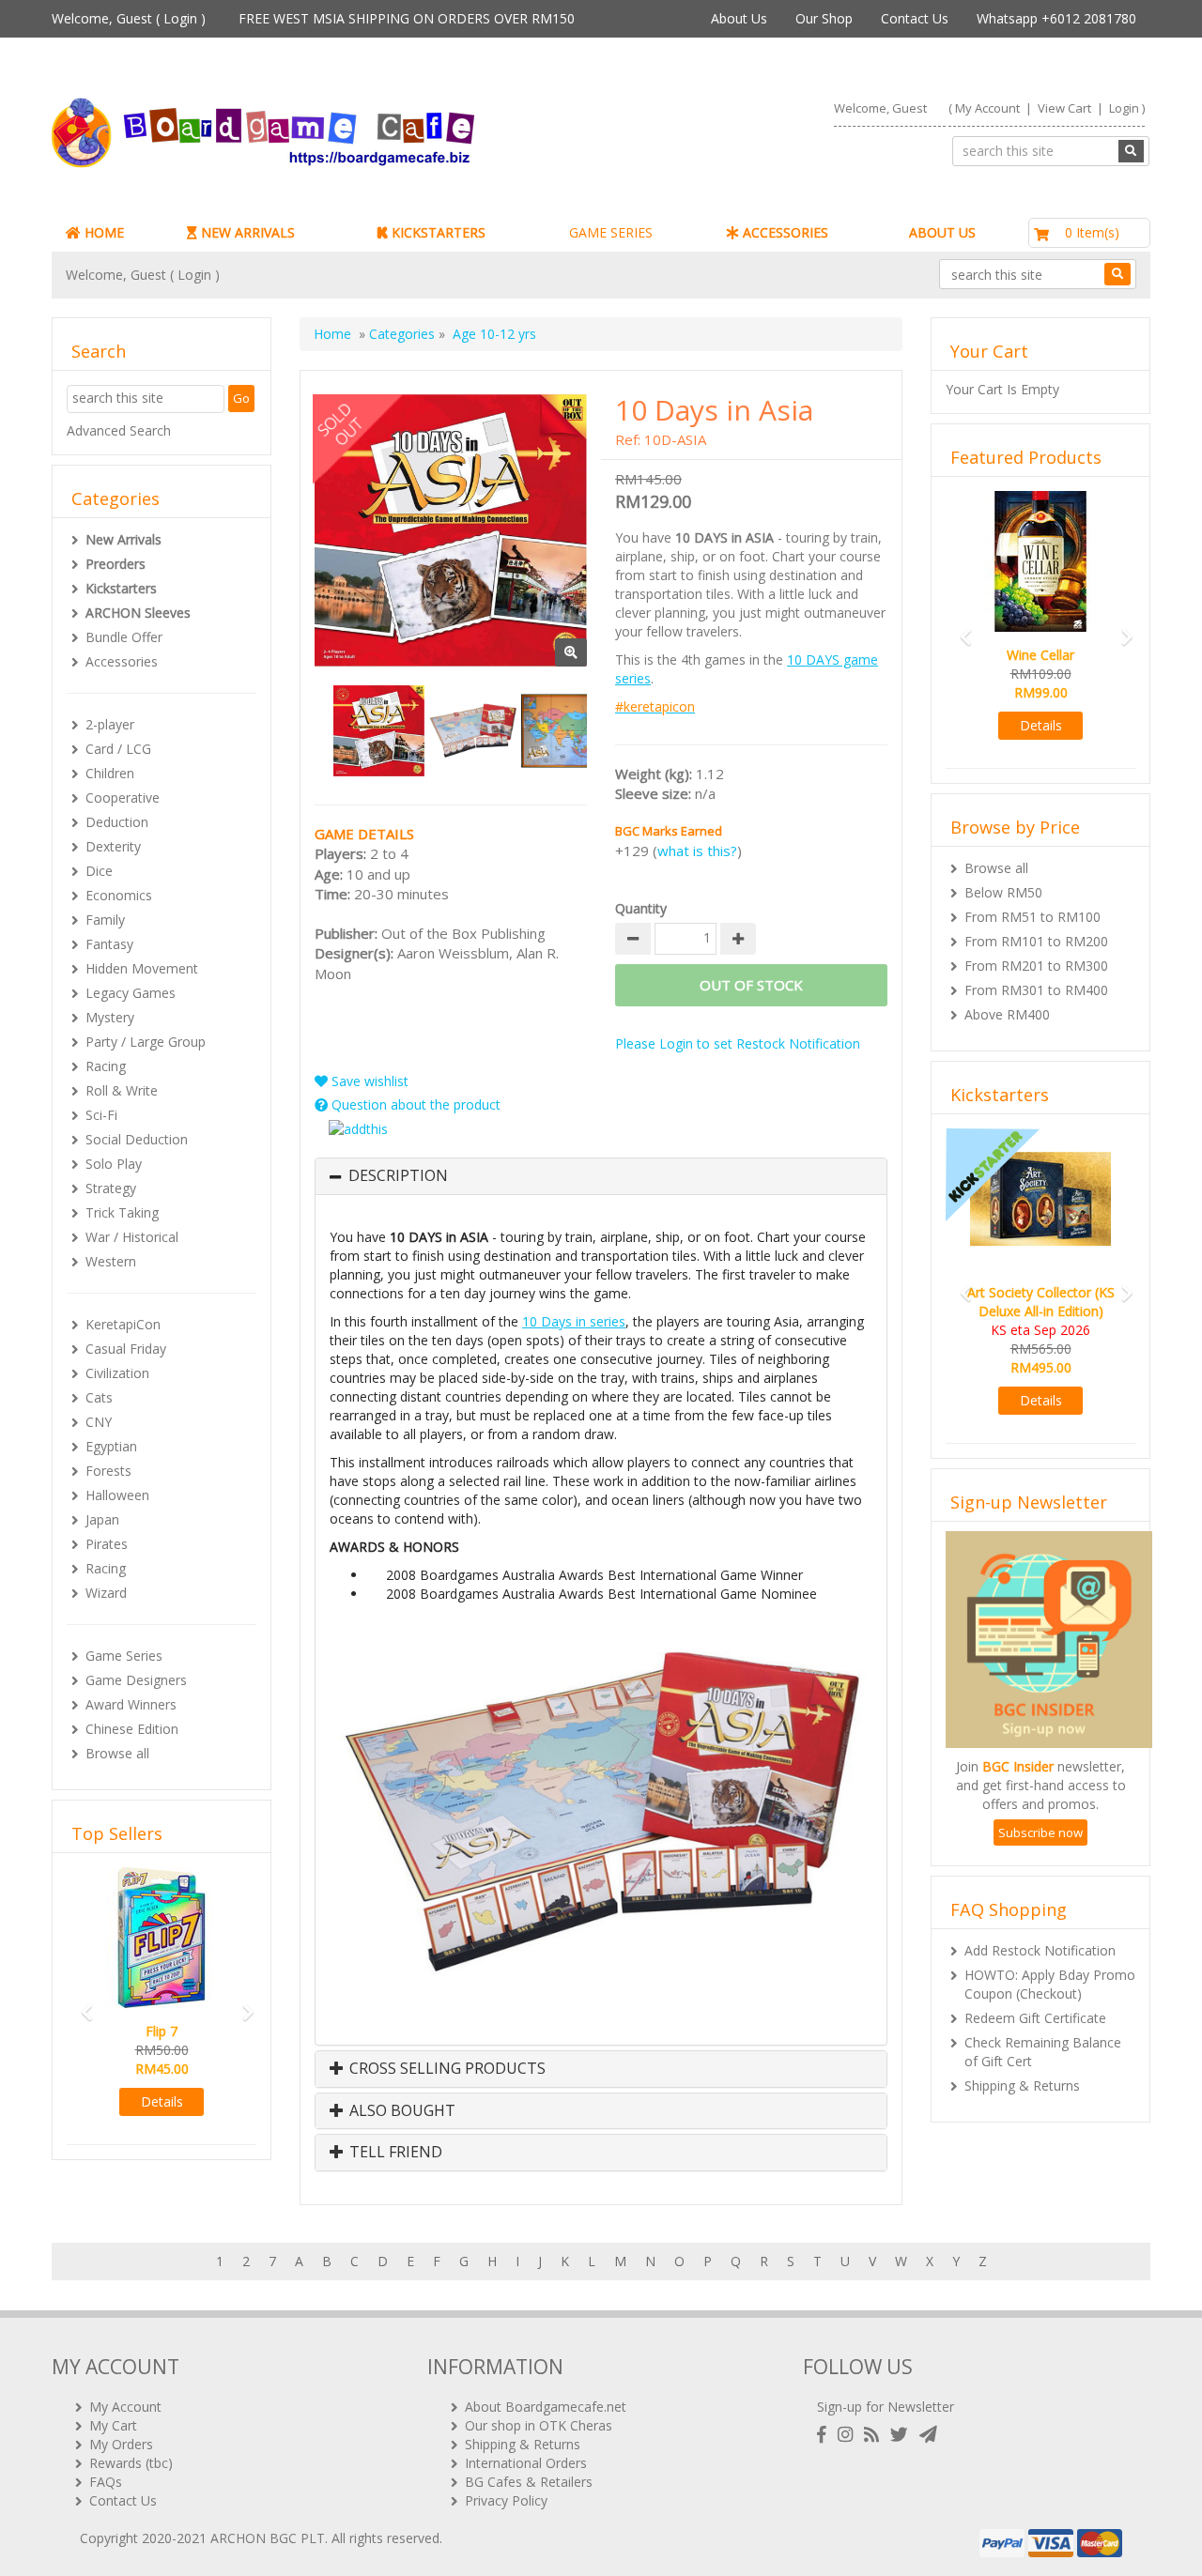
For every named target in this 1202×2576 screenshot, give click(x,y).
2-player (110, 724)
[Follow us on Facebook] (825, 2435)
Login (180, 18)
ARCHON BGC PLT (268, 2538)
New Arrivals (123, 539)
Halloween (117, 1495)
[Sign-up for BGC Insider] (928, 2435)
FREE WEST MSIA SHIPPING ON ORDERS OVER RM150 (407, 18)
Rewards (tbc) (131, 2463)
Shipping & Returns (1022, 2085)
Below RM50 (1003, 892)
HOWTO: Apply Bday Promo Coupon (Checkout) (1050, 1984)
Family (105, 920)
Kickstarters (121, 588)
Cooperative (123, 797)
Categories (402, 334)
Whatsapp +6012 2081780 (1056, 18)
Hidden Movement (142, 968)
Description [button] (398, 1176)
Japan (102, 1519)
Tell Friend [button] (394, 2153)
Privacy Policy (506, 2500)
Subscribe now (1040, 1832)
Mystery (110, 1017)
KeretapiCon (123, 1324)
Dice (99, 871)
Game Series (124, 1656)
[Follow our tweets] (903, 2435)
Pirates (107, 1544)
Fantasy (109, 944)
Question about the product (414, 1104)
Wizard (106, 1593)
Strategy (111, 1188)
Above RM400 (1007, 1014)
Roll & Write (122, 1090)
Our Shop (824, 18)
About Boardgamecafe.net (546, 2407)
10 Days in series (574, 1321)
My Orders (121, 2444)
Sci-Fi (101, 1115)
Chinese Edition (132, 1729)
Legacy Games (131, 993)
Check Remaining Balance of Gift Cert (1043, 2052)
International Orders (526, 2463)
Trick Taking (122, 1212)
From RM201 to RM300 (1036, 966)
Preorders (116, 564)
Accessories (122, 661)
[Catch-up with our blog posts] (875, 2435)
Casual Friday (126, 1349)
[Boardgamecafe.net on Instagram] (849, 2435)
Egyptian (111, 1446)
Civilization (117, 1373)
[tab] (601, 1176)
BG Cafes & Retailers (529, 2482)
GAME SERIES (611, 232)
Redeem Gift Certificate (1035, 2018)
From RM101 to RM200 (1036, 941)
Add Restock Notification (1040, 1950)
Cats (99, 1397)
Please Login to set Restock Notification (738, 1043)
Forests (108, 1471)
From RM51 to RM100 (1032, 917)
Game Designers (136, 1680)
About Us (739, 18)
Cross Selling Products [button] (446, 2069)
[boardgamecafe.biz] (318, 133)
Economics (119, 895)
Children (110, 773)
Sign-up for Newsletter (886, 2407)
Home (332, 334)
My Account (987, 108)
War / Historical (132, 1237)
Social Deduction (137, 1139)
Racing (106, 1066)
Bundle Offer (124, 637)
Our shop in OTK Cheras (539, 2425)
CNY (99, 1422)
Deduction (117, 822)
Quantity (641, 908)
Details (162, 2101)
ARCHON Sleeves (138, 613)
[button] (81, 2004)
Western (111, 1261)
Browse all (117, 1753)
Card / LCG (118, 749)
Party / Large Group (146, 1042)
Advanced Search (119, 430)
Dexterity (113, 846)
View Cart (1064, 108)
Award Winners (131, 1704)
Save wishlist (368, 1081)
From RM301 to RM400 (1036, 990)
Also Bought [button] (401, 2111)
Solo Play (114, 1164)
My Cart (113, 2425)
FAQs (106, 2482)
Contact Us (915, 18)
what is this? (697, 851)
